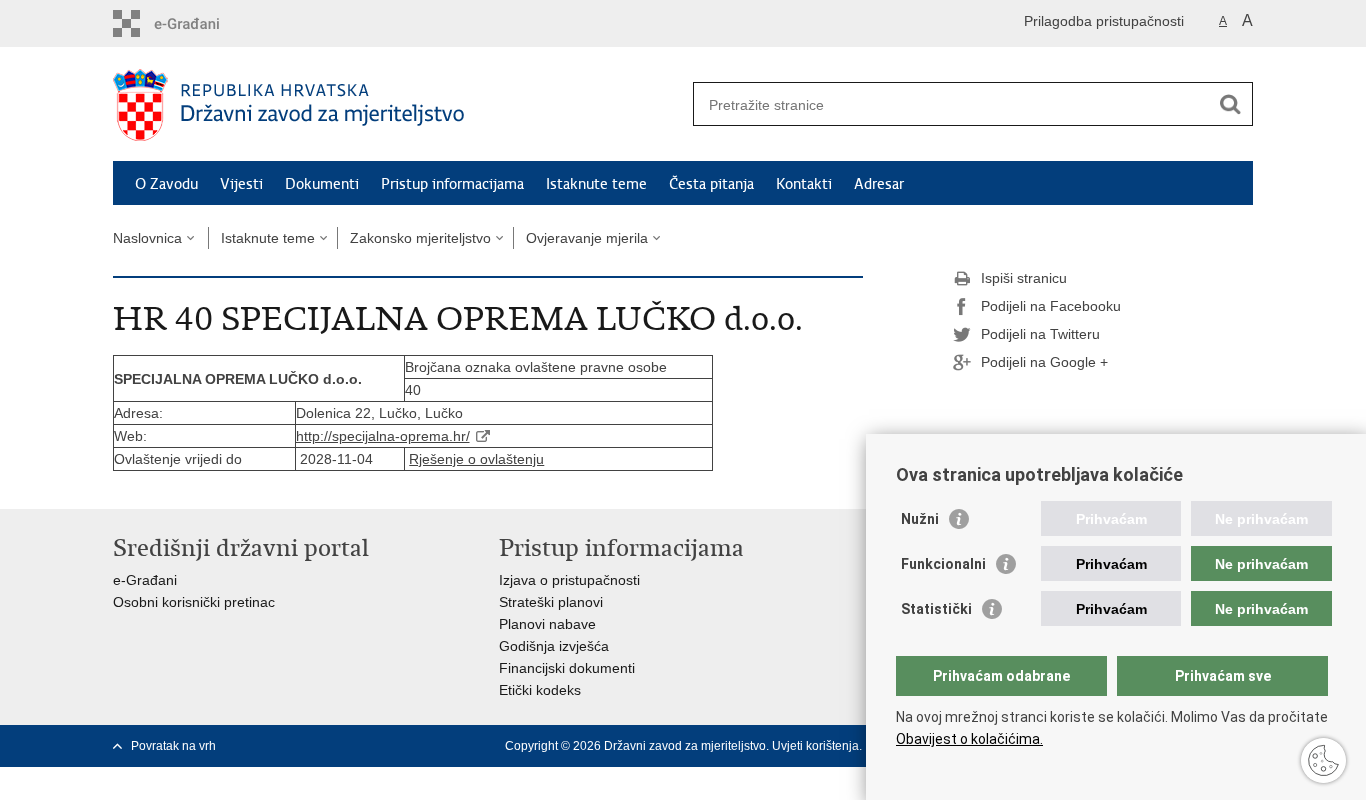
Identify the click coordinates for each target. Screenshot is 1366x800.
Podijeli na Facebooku (1051, 306)
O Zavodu (166, 184)
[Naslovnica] (398, 105)
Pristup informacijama (452, 184)
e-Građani (145, 580)
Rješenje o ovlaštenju (476, 459)
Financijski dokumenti (567, 668)
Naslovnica (147, 238)
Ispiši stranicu (1024, 278)
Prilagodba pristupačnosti (1104, 21)
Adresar (879, 184)
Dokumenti (322, 184)
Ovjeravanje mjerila (587, 238)
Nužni (920, 519)
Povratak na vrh (173, 746)
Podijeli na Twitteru (1040, 334)
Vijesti (241, 184)
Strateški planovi (551, 602)
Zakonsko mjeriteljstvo (420, 238)
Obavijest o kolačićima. (969, 739)
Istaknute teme (596, 184)
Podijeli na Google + (1044, 362)
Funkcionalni (943, 564)
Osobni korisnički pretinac (194, 602)
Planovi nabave (547, 624)
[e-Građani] (198, 23)
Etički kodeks (540, 690)
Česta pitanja (711, 184)
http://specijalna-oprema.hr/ (383, 436)
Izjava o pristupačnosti (569, 580)
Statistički (936, 609)
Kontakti (804, 184)
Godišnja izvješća (554, 646)
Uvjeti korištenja (815, 746)
